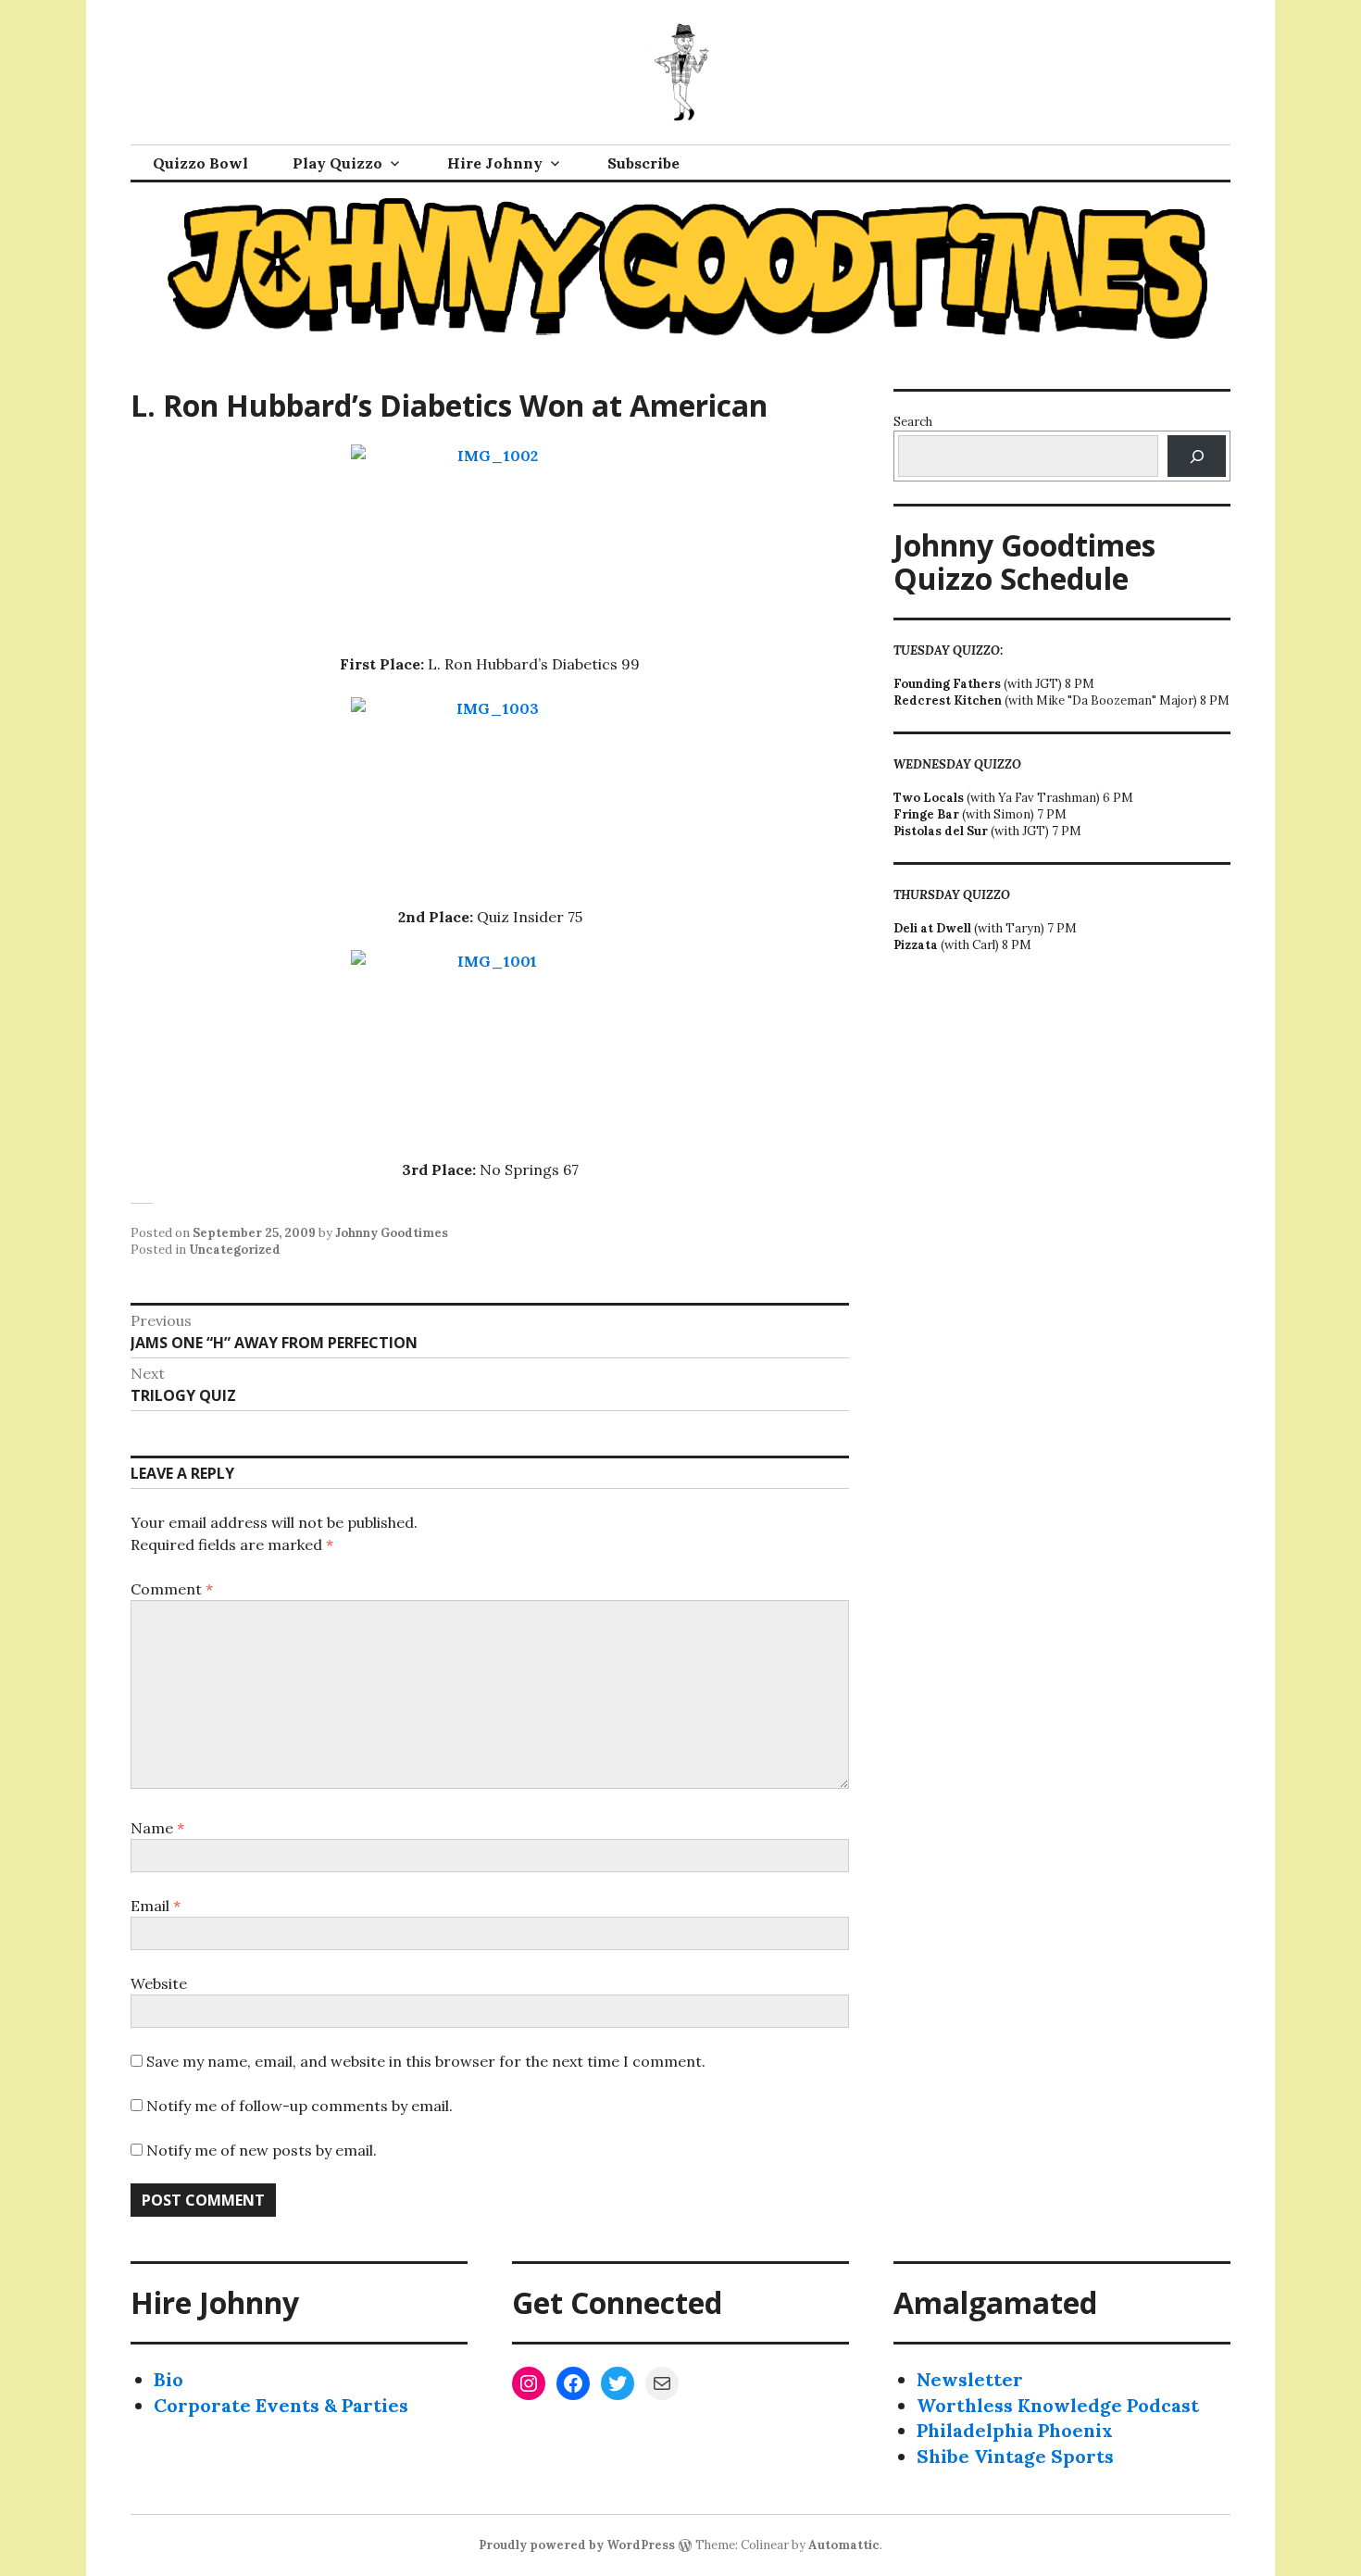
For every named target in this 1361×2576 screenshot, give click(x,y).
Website (159, 1983)
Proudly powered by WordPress (577, 2545)
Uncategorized (235, 1250)
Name (157, 1828)
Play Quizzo (337, 163)
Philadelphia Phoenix (1015, 2430)
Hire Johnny (495, 163)
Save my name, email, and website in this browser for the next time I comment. (426, 2061)
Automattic (844, 2545)
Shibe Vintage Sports (1015, 2456)
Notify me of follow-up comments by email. (300, 2106)
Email (156, 1906)
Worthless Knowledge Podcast (1058, 2405)
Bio (169, 2379)
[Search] (1197, 456)
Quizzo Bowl (200, 163)
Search (913, 422)
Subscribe (643, 163)
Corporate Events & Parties (281, 2405)
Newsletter (970, 2379)
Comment (172, 1589)
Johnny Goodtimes (392, 1233)
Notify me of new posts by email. (262, 2150)
